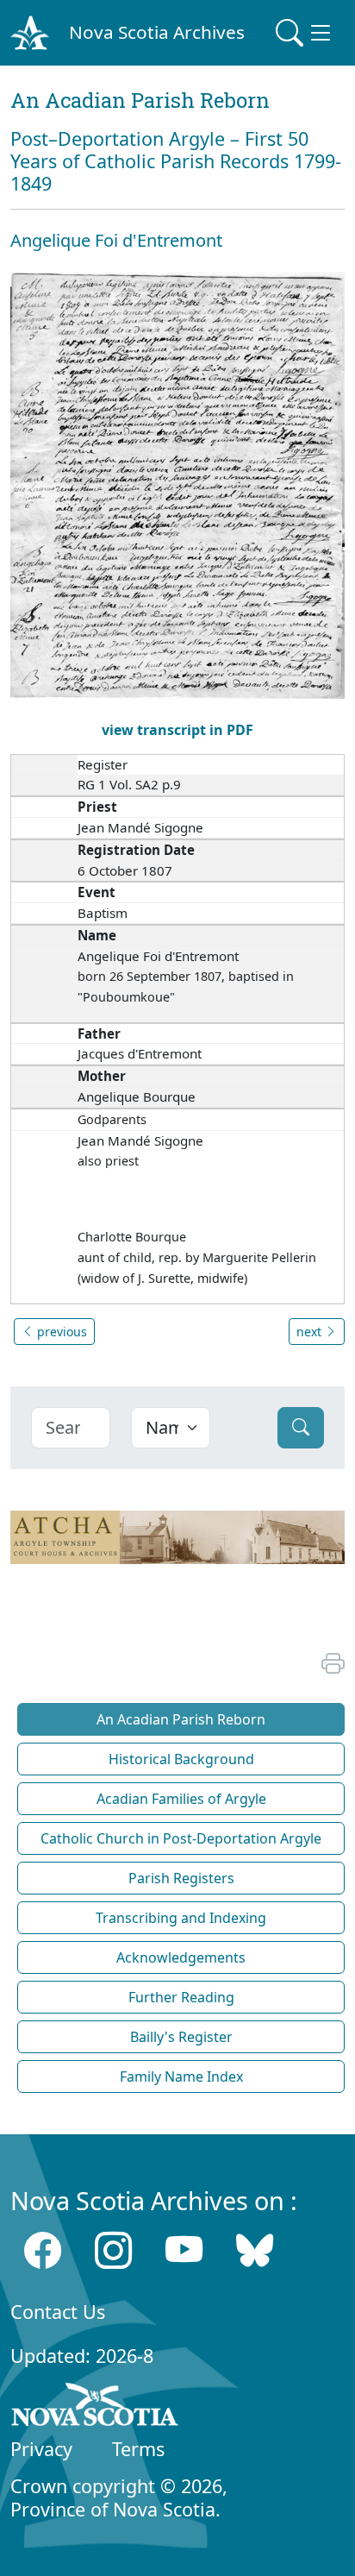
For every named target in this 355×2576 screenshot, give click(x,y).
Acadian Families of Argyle (181, 1799)
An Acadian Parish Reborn (181, 1719)
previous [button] (60, 1332)
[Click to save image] (177, 484)
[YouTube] (184, 2249)
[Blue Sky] (255, 2249)
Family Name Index (181, 2077)
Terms (138, 2449)
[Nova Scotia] (95, 2408)
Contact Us (58, 2312)
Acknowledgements (181, 1957)
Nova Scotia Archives (157, 32)
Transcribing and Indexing (181, 1918)
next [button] (311, 1332)
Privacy (41, 2449)
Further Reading (181, 1997)
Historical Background (181, 1759)
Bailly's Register (181, 2037)
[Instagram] (113, 2249)
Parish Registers (181, 1878)
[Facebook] (43, 2249)
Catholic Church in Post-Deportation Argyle (181, 1838)
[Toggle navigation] (305, 33)
